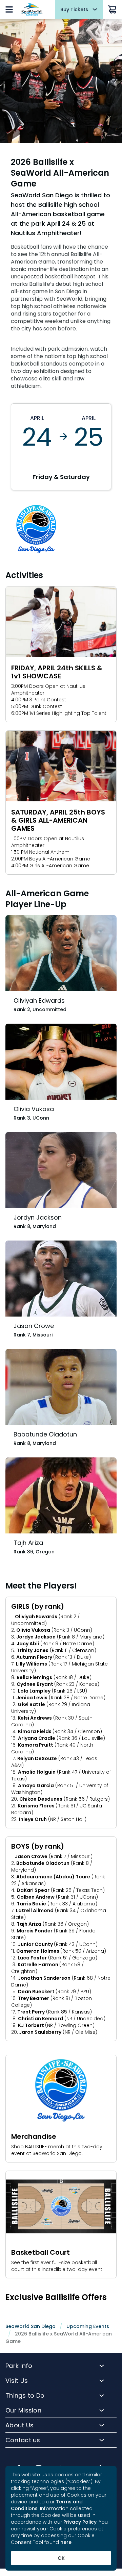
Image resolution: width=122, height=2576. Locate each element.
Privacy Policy (80, 2522)
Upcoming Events (88, 2326)
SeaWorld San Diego (30, 2326)
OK (61, 2558)
